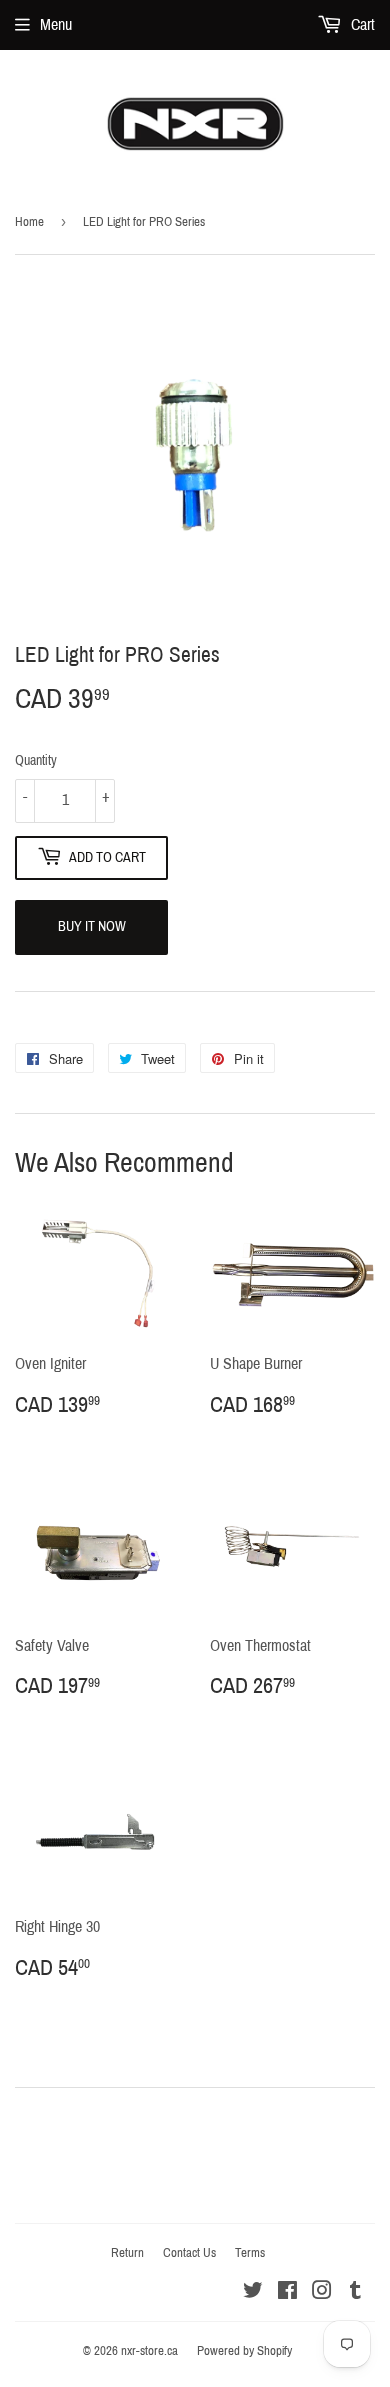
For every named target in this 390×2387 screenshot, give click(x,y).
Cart (361, 24)
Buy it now (92, 926)
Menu (56, 24)
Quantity (36, 760)
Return (127, 2253)
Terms (250, 2253)
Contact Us (189, 2253)
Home (29, 222)
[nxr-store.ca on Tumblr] (355, 2292)
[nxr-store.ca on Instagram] (322, 2292)
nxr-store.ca (149, 2351)
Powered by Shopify (244, 2351)
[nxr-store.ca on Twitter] (253, 2292)
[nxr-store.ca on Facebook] (287, 2292)
